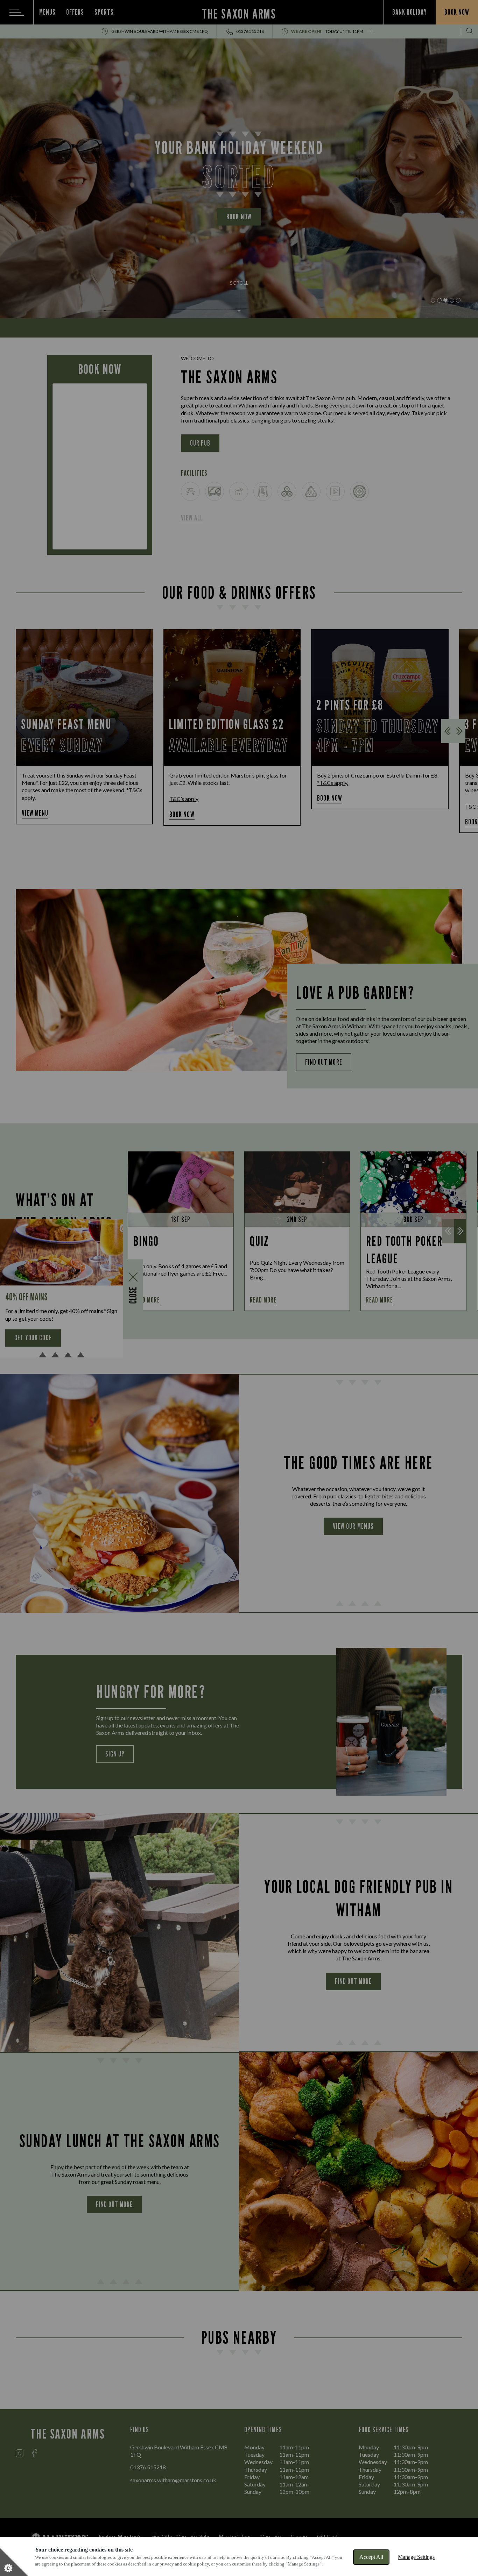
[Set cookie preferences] (14, 2562)
